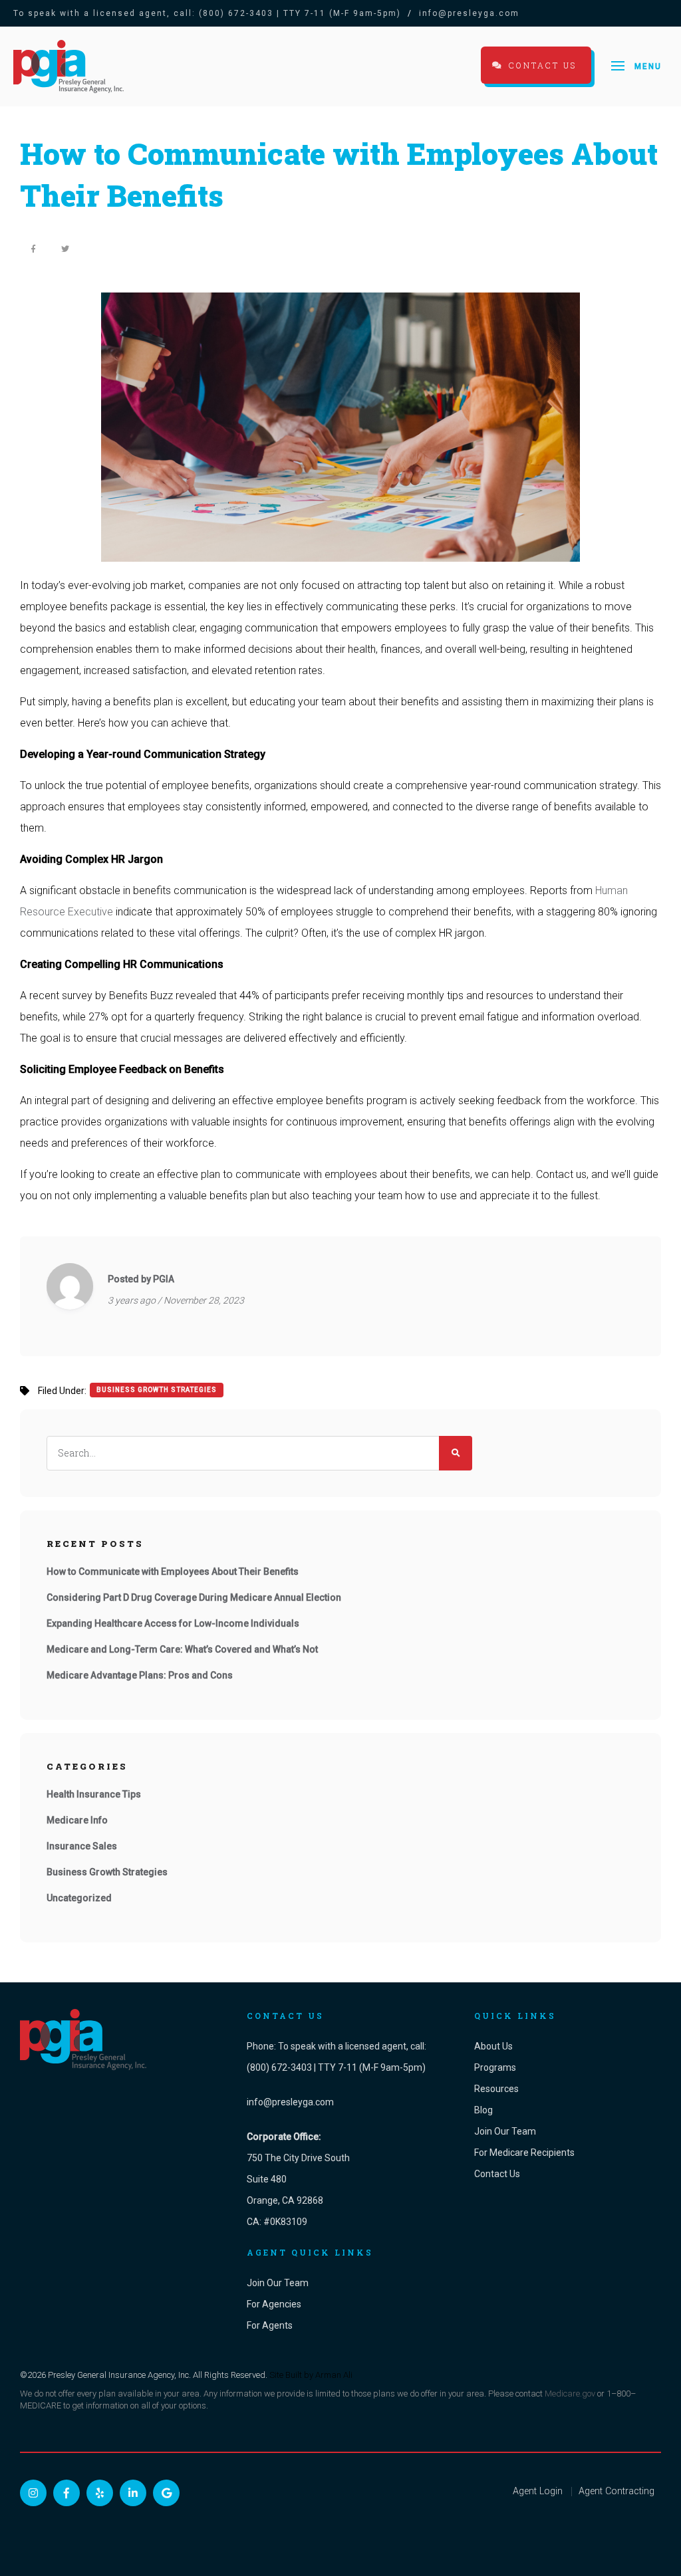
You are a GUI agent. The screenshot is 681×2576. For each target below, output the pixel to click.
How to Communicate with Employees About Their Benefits (173, 1572)
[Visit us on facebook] (67, 2493)
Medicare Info (77, 1820)
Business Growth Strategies (157, 1390)
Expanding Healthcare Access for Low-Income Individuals (173, 1623)
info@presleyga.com (469, 13)
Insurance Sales (82, 1846)
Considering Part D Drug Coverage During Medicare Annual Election (194, 1597)
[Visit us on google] (166, 2493)
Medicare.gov (570, 2394)
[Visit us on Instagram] (33, 2493)
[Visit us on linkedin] (133, 2493)
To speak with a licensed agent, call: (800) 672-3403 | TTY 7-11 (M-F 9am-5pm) (207, 13)
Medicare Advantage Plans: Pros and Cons (140, 1675)
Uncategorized (79, 1898)
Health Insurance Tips (94, 1794)
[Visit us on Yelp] (100, 2493)
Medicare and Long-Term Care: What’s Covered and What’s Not (182, 1649)
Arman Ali (334, 2375)
